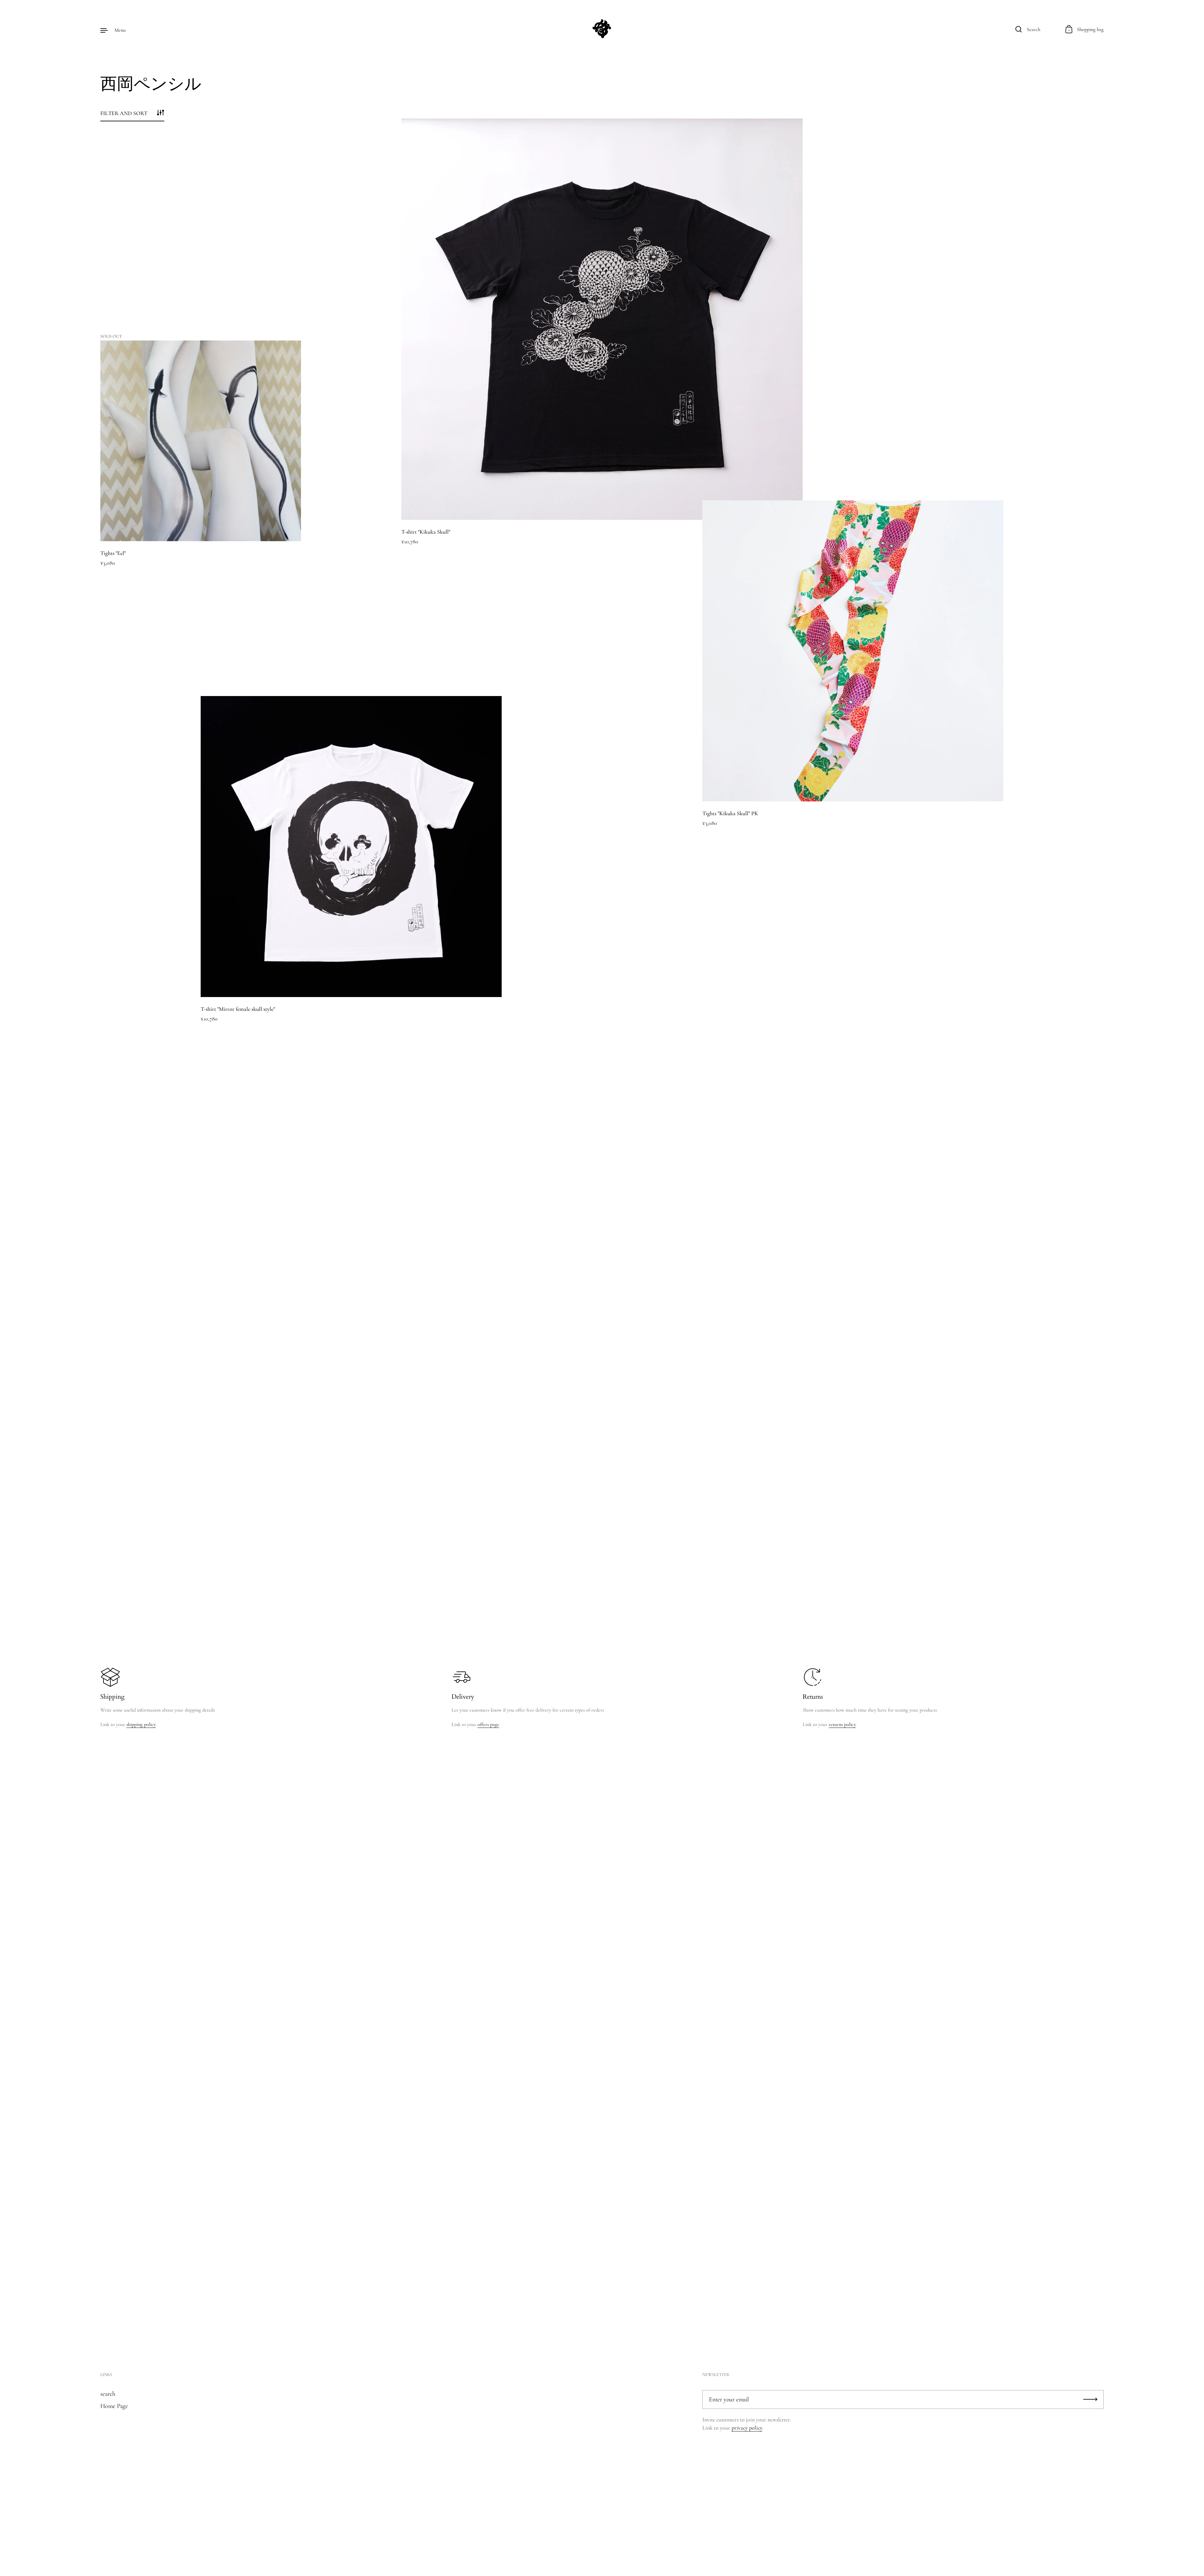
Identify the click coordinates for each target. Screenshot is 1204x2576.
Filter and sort (124, 113)
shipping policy (141, 1724)
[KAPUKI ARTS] (602, 30)
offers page (488, 1724)
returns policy (842, 1724)
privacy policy (747, 2428)
